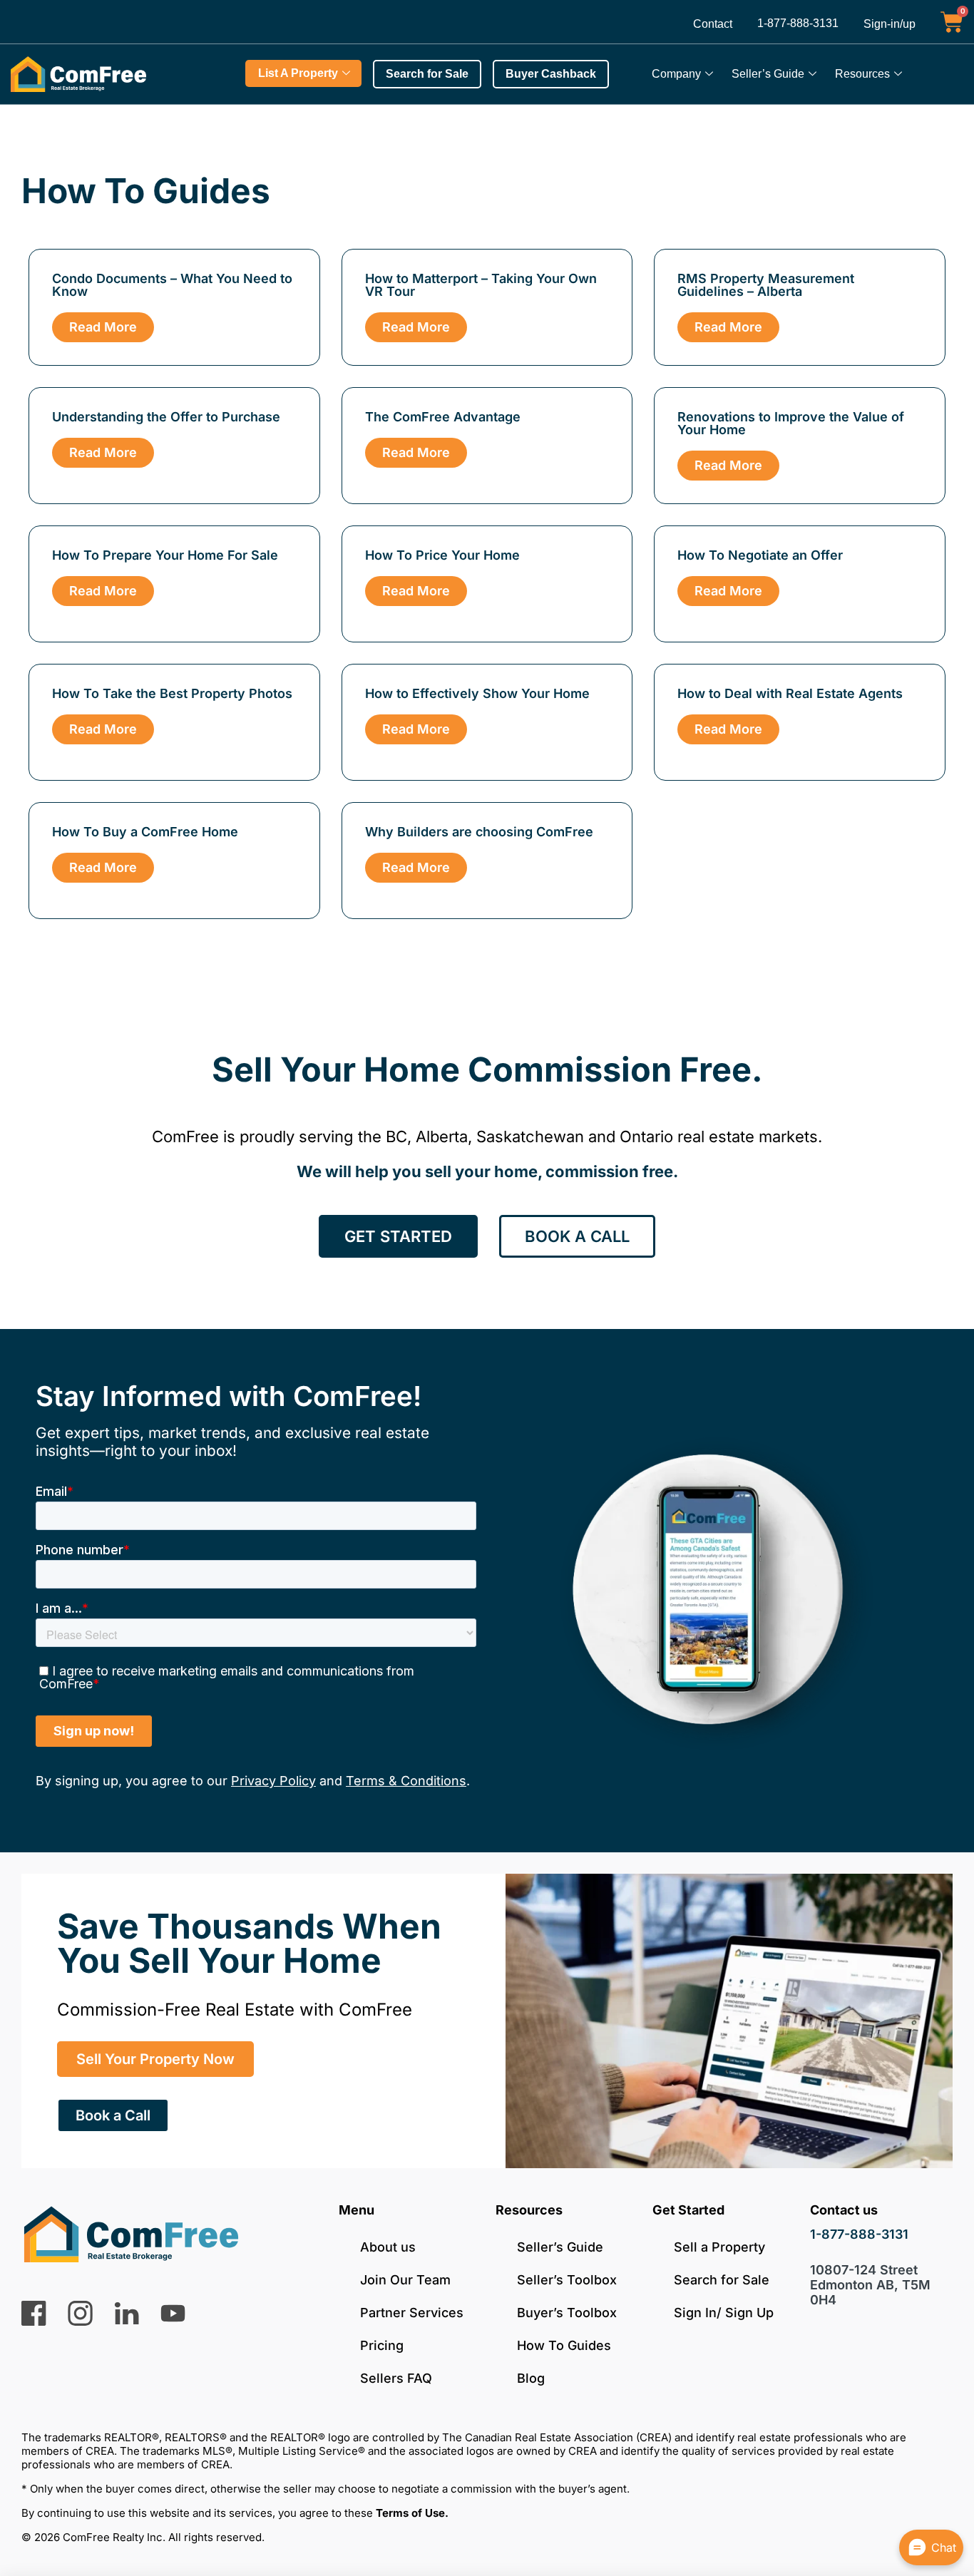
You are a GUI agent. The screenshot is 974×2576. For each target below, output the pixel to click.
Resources (862, 74)
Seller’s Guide (768, 74)
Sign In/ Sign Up (724, 2313)
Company (676, 74)
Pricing (382, 2345)
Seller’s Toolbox (567, 2280)
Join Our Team (405, 2280)
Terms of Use (410, 2513)
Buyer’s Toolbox (567, 2313)
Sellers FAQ (396, 2378)
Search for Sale (722, 2280)
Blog (531, 2378)
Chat (944, 2547)
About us (388, 2247)
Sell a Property (719, 2247)
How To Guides (564, 2345)
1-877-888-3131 (798, 23)
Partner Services (412, 2313)
